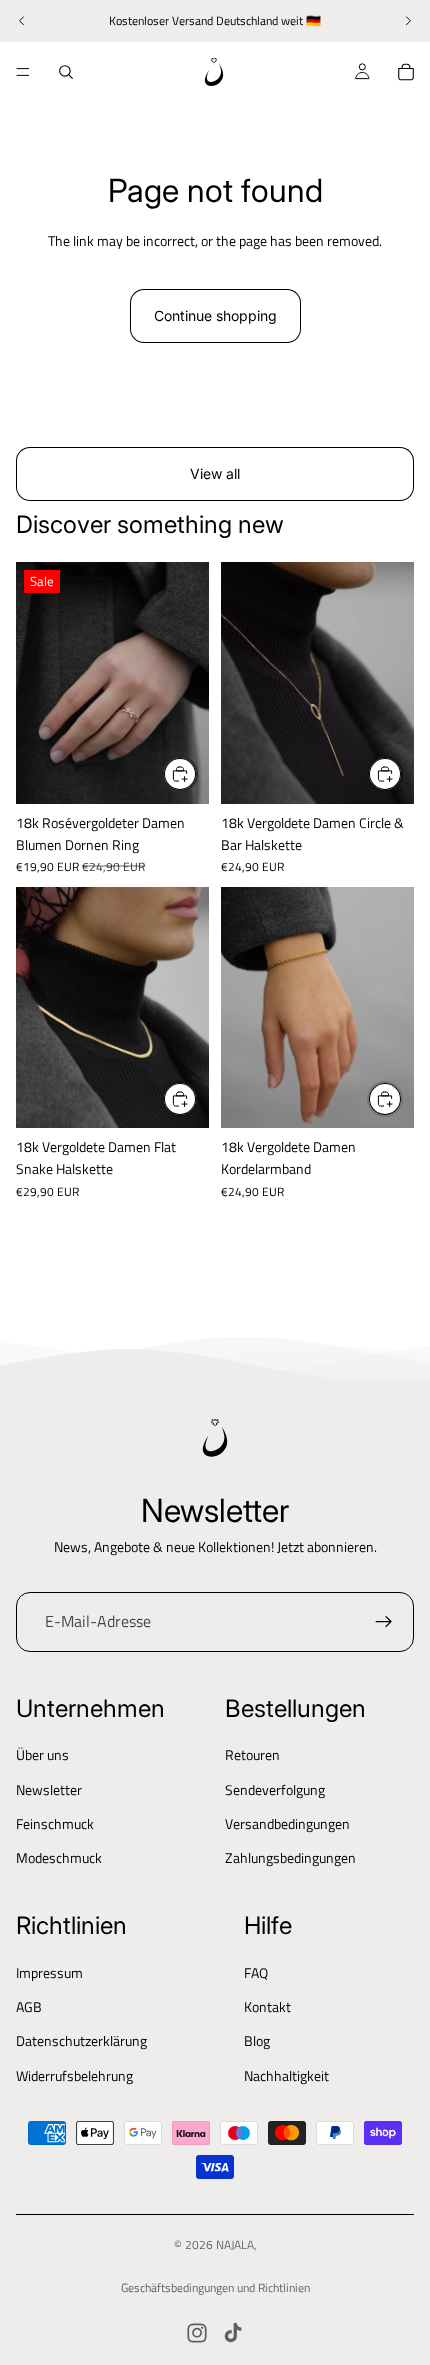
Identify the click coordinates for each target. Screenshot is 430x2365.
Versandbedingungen (287, 1823)
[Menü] (23, 72)
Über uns (42, 1754)
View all (215, 473)
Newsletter (49, 1789)
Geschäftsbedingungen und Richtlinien (215, 2287)
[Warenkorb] (406, 72)
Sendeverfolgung (275, 1789)
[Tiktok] (233, 2333)
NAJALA (235, 2244)
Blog (257, 2040)
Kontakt (267, 2006)
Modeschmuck (59, 1857)
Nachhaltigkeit (286, 2075)
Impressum (49, 1972)
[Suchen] (66, 72)
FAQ (256, 1972)
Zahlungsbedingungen (290, 1857)
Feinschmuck (55, 1823)
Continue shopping (215, 315)
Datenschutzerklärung (81, 2040)
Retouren (252, 1754)
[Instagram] (197, 2333)
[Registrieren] (384, 1622)
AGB (29, 2006)
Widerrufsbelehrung (74, 2075)
